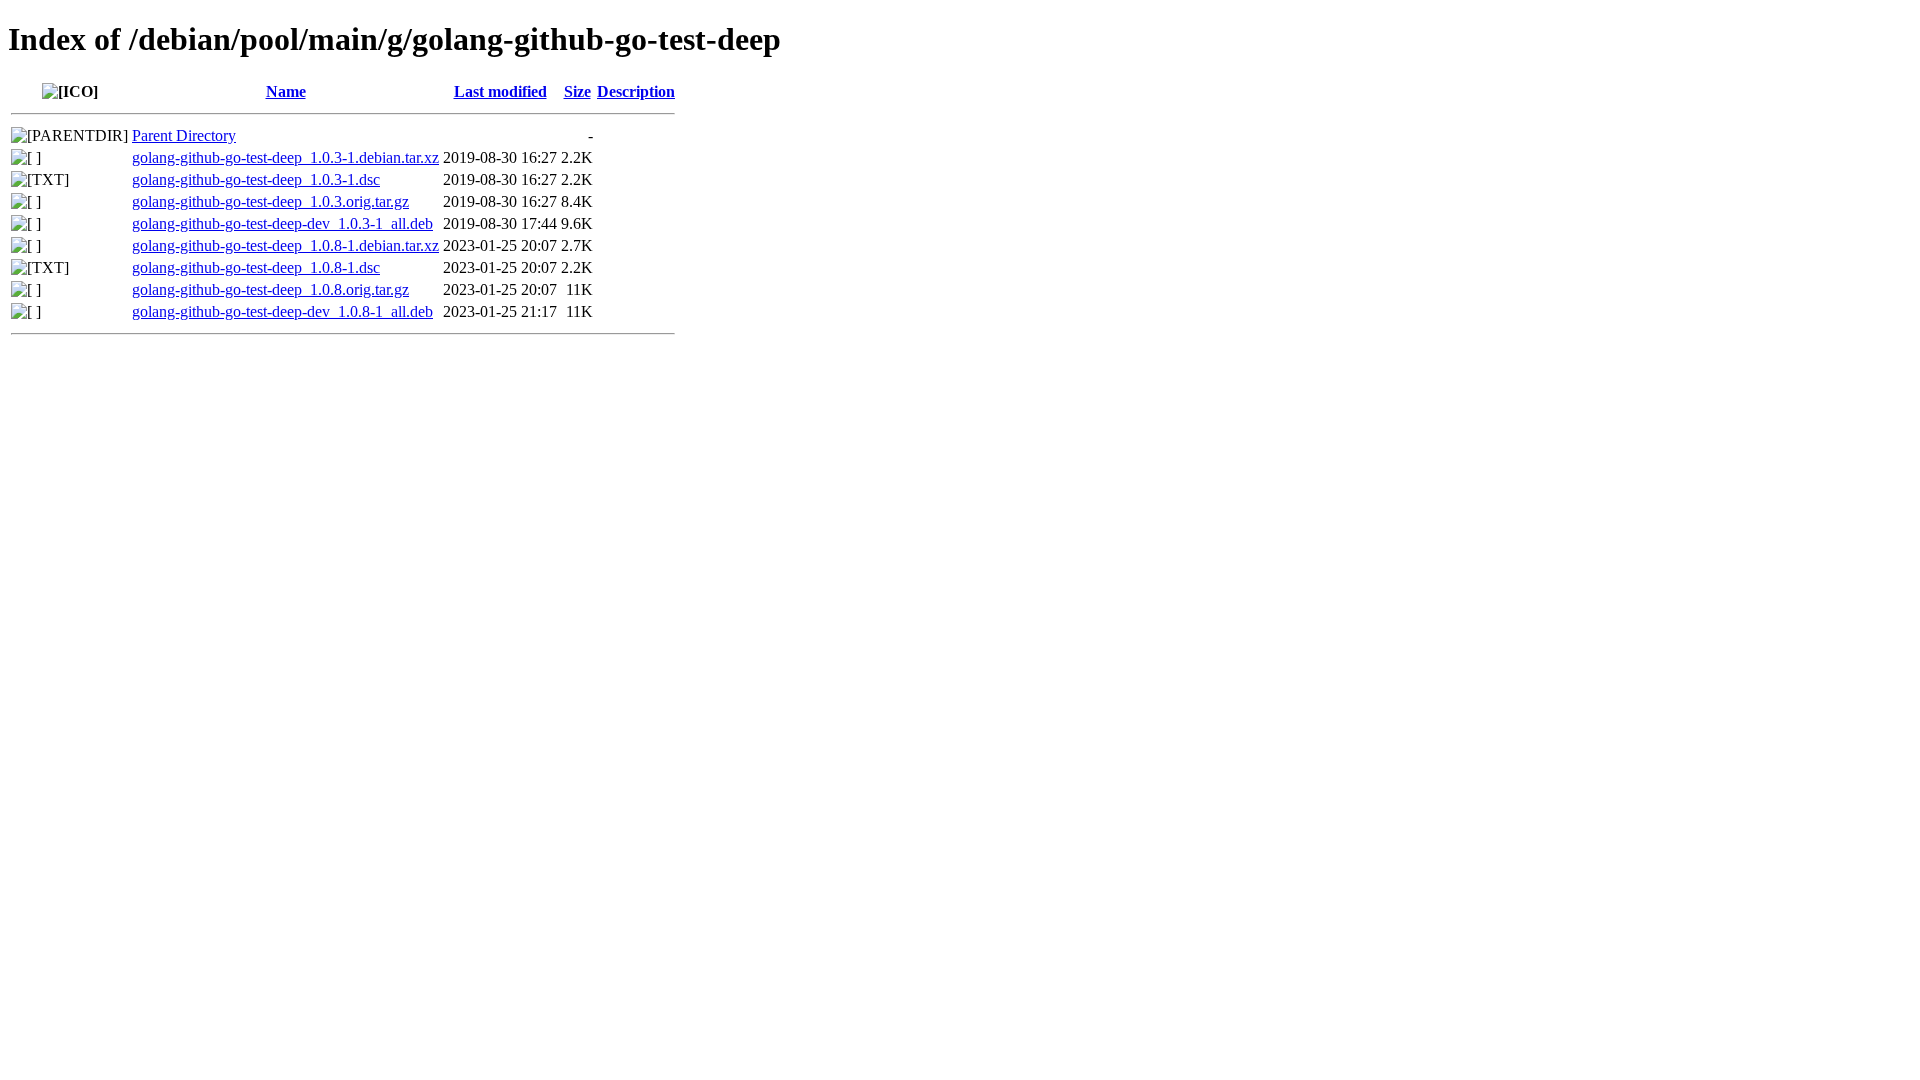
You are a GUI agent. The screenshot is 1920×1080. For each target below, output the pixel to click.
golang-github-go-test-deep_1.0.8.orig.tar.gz (270, 289)
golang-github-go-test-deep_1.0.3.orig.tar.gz (270, 201)
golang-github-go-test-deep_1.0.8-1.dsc (256, 267)
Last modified (500, 91)
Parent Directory (184, 135)
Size (577, 91)
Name (286, 91)
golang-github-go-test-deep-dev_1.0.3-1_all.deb (282, 223)
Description (636, 91)
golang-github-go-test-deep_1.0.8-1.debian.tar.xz (285, 245)
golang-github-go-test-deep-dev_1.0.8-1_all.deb (282, 311)
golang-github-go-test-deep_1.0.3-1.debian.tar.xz (285, 157)
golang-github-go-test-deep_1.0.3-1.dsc (256, 179)
